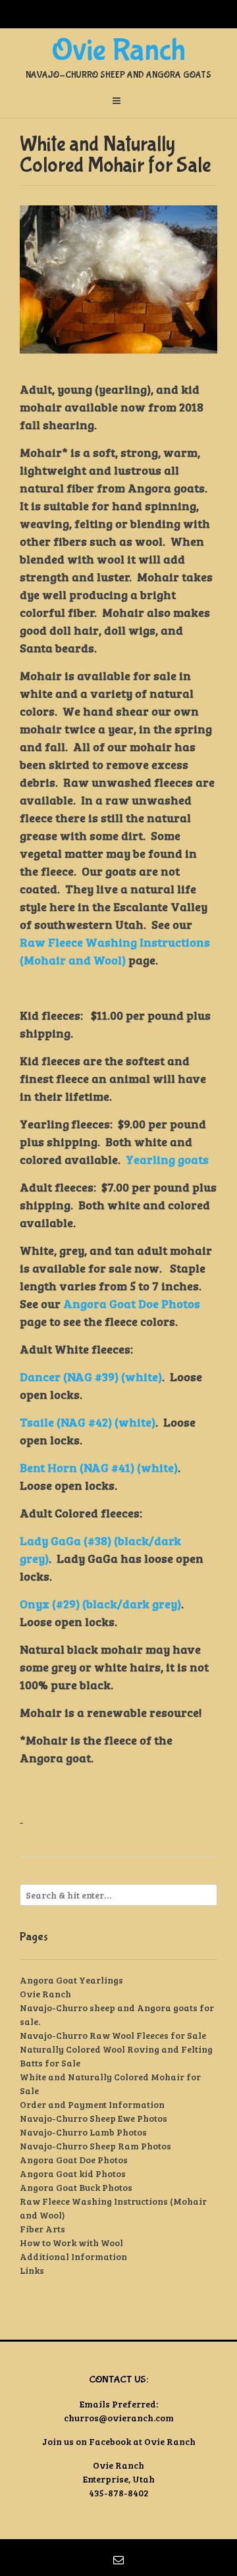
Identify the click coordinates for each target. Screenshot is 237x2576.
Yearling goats (167, 1159)
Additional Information (73, 2256)
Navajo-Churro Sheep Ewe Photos (93, 2118)
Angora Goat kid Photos (73, 2173)
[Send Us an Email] (118, 2560)
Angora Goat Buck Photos (76, 2187)
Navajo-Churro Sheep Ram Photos (95, 2146)
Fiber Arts (42, 2229)
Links (32, 2270)
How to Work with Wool (71, 2243)
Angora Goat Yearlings (71, 1980)
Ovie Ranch (119, 51)
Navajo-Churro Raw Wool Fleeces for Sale (113, 2035)
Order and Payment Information (92, 2104)
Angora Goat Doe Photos (132, 1303)
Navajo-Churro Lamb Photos (83, 2132)
